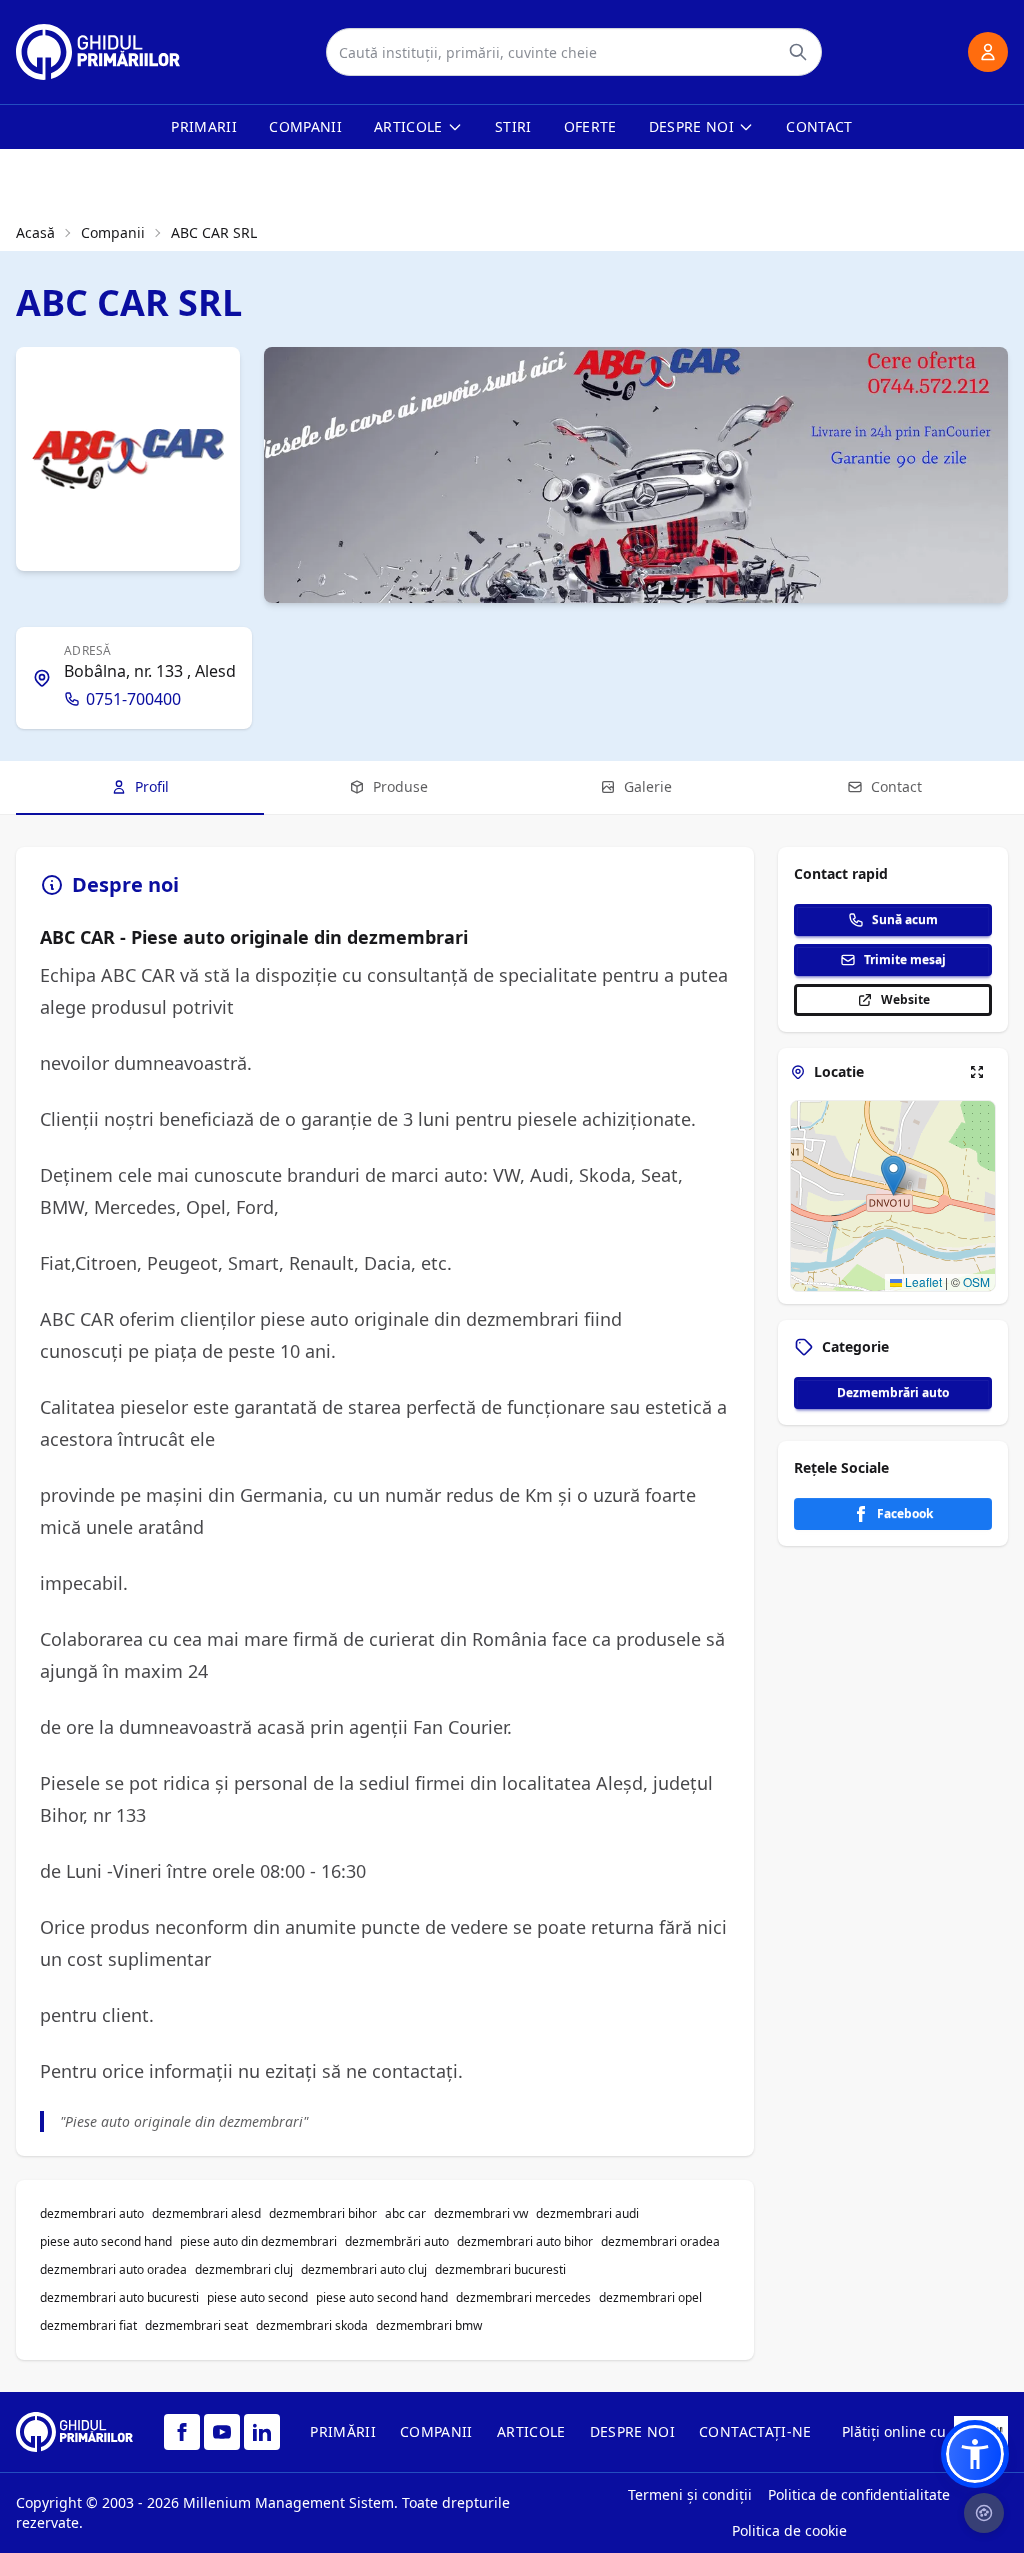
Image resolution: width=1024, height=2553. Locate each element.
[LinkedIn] (262, 2432)
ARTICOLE (531, 2431)
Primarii (204, 126)
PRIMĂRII (343, 2431)
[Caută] (798, 52)
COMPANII (436, 2431)
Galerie (648, 786)
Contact (819, 126)
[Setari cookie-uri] (984, 2513)
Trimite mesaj (905, 959)
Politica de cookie (789, 2530)
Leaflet (922, 1281)
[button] (893, 1175)
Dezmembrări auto (893, 1392)
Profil (152, 786)
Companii (305, 126)
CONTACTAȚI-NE (755, 2431)
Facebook (905, 1513)
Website (905, 999)
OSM (976, 1281)
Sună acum (905, 919)
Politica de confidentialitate (859, 2494)
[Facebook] (182, 2432)
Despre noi (692, 126)
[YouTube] (222, 2432)
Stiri (513, 126)
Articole (408, 126)
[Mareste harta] (977, 1072)
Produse (400, 786)
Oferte (590, 126)
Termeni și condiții (690, 2494)
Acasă (35, 232)
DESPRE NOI (633, 2431)
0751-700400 (133, 699)
